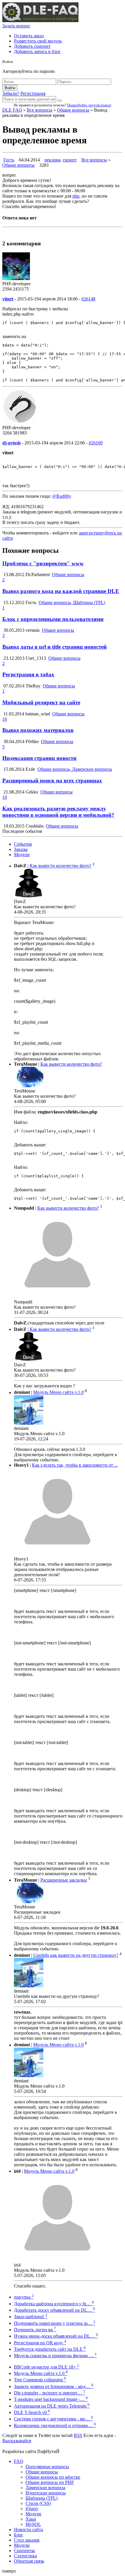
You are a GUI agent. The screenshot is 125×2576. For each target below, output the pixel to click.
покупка (24, 2297)
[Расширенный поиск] (60, 101)
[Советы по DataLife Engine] (40, 21)
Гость (9, 160)
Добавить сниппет (32, 46)
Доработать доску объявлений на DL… (55, 2310)
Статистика (25, 2556)
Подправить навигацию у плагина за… (55, 2323)
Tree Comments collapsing (40, 2380)
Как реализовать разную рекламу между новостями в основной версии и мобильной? (58, 812)
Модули (22, 855)
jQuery (32, 2509)
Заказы (21, 849)
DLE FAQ (12, 110)
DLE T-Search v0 (32, 2412)
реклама (52, 160)
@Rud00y (62, 496)
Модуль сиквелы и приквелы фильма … (55, 2356)
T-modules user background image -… (51, 2399)
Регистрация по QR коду (40, 2343)
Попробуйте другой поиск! (89, 105)
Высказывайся (17, 2441)
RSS (78, 2435)
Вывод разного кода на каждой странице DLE (61, 591)
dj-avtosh (11, 443)
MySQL (33, 2524)
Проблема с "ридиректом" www (43, 563)
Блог (19, 2535)
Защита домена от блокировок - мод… (54, 2386)
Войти (10, 88)
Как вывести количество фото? (60, 866)
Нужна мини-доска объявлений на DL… (56, 2336)
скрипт (70, 160)
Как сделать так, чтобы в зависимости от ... (75, 1465)
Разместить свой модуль (38, 41)
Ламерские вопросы (45, 2488)
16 (5, 719)
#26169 (96, 443)
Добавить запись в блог (37, 51)
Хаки (31, 2519)
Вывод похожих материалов (38, 730)
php (76, 196)
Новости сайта (28, 2530)
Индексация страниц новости (39, 758)
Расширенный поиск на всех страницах (52, 781)
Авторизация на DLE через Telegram (52, 2406)
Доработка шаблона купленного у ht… (54, 2304)
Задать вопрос (16, 26)
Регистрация (33, 93)
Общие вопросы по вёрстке (53, 2477)
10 (5, 797)
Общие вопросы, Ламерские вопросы (75, 769)
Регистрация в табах (28, 674)
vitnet (8, 299)
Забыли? (11, 93)
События (23, 844)
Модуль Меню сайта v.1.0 (58, 1392)
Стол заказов (27, 2540)
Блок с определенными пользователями (53, 619)
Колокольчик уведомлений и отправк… (55, 2425)
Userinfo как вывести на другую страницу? (76, 1955)
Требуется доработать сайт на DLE (50, 2349)
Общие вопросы (73, 110)
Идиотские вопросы (46, 2493)
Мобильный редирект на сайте (41, 702)
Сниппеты (24, 2551)
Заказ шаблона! (31, 2317)
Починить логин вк (35, 2330)
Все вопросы (40, 110)
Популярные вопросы (47, 2467)
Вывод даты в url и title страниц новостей (55, 647)
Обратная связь (29, 2561)
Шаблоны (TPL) (42, 2498)
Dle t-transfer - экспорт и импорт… (50, 2393)
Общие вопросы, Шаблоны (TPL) (72, 602)
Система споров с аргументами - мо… (53, 2419)
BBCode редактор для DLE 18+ (47, 2367)
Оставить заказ (29, 36)
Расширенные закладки (64, 1880)
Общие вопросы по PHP (50, 2482)
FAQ (19, 2461)
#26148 (88, 299)
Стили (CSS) (38, 2503)
